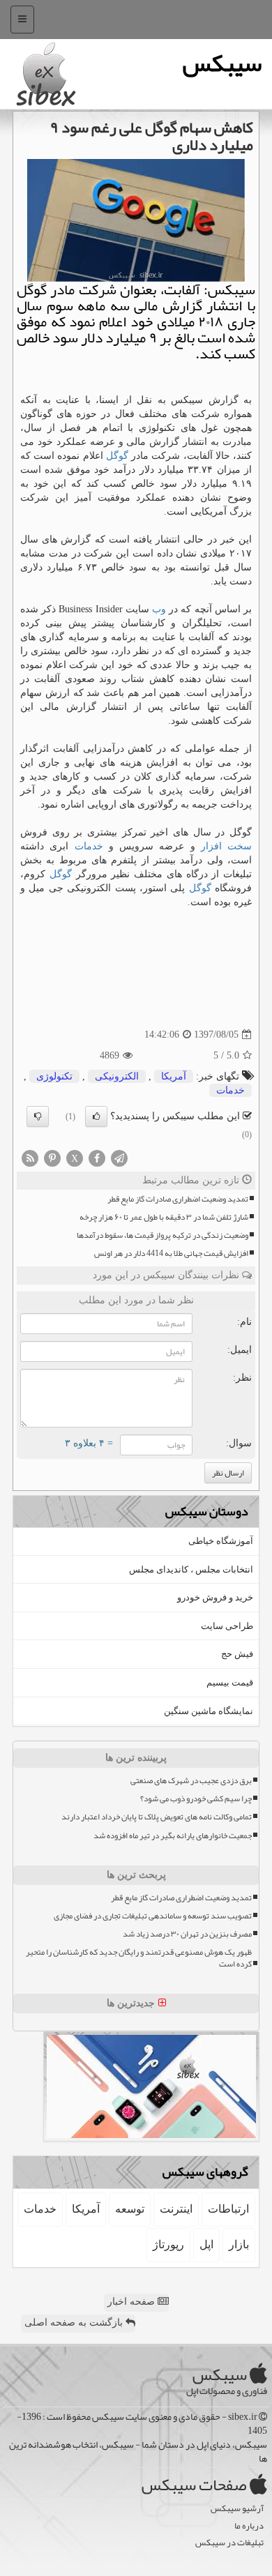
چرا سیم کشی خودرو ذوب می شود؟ (196, 1799)
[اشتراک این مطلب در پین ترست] (52, 1157)
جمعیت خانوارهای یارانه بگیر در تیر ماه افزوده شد (173, 1836)
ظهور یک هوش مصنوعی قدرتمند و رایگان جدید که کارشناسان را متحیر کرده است (139, 1958)
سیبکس (222, 63)
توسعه (130, 2209)
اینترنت (176, 2209)
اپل (206, 2244)
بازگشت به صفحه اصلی (75, 2323)
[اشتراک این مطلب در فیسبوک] (97, 1157)
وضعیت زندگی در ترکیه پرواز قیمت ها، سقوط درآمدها (163, 1235)
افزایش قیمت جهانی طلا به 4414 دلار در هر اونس (171, 1253)
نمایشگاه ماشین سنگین (209, 1711)
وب (159, 609)
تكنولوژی (54, 1076)
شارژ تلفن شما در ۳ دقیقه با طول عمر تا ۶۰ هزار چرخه (164, 1217)
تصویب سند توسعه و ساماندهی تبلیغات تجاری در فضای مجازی (153, 1916)
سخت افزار (226, 846)
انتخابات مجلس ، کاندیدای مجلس (191, 1569)
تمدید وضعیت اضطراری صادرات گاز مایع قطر (178, 1199)
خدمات (89, 846)
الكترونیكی (117, 1076)
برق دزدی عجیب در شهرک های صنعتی (191, 1781)
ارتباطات (228, 2209)
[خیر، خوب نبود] (38, 1116)
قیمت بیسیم (230, 1682)
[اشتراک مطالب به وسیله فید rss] (30, 1157)
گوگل (117, 456)
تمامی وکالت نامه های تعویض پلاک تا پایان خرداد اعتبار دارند (157, 1817)
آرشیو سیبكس (237, 2509)
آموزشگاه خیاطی (221, 1541)
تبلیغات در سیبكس (229, 2543)
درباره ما (249, 2526)
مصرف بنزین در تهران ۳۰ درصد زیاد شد (187, 1934)
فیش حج (237, 1654)
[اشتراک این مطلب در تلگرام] (119, 1157)
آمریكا (174, 1076)
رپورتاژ (168, 2244)
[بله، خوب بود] (96, 1116)
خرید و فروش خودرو (215, 1597)
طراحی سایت (227, 1626)
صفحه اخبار (133, 2302)
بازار (239, 2244)
